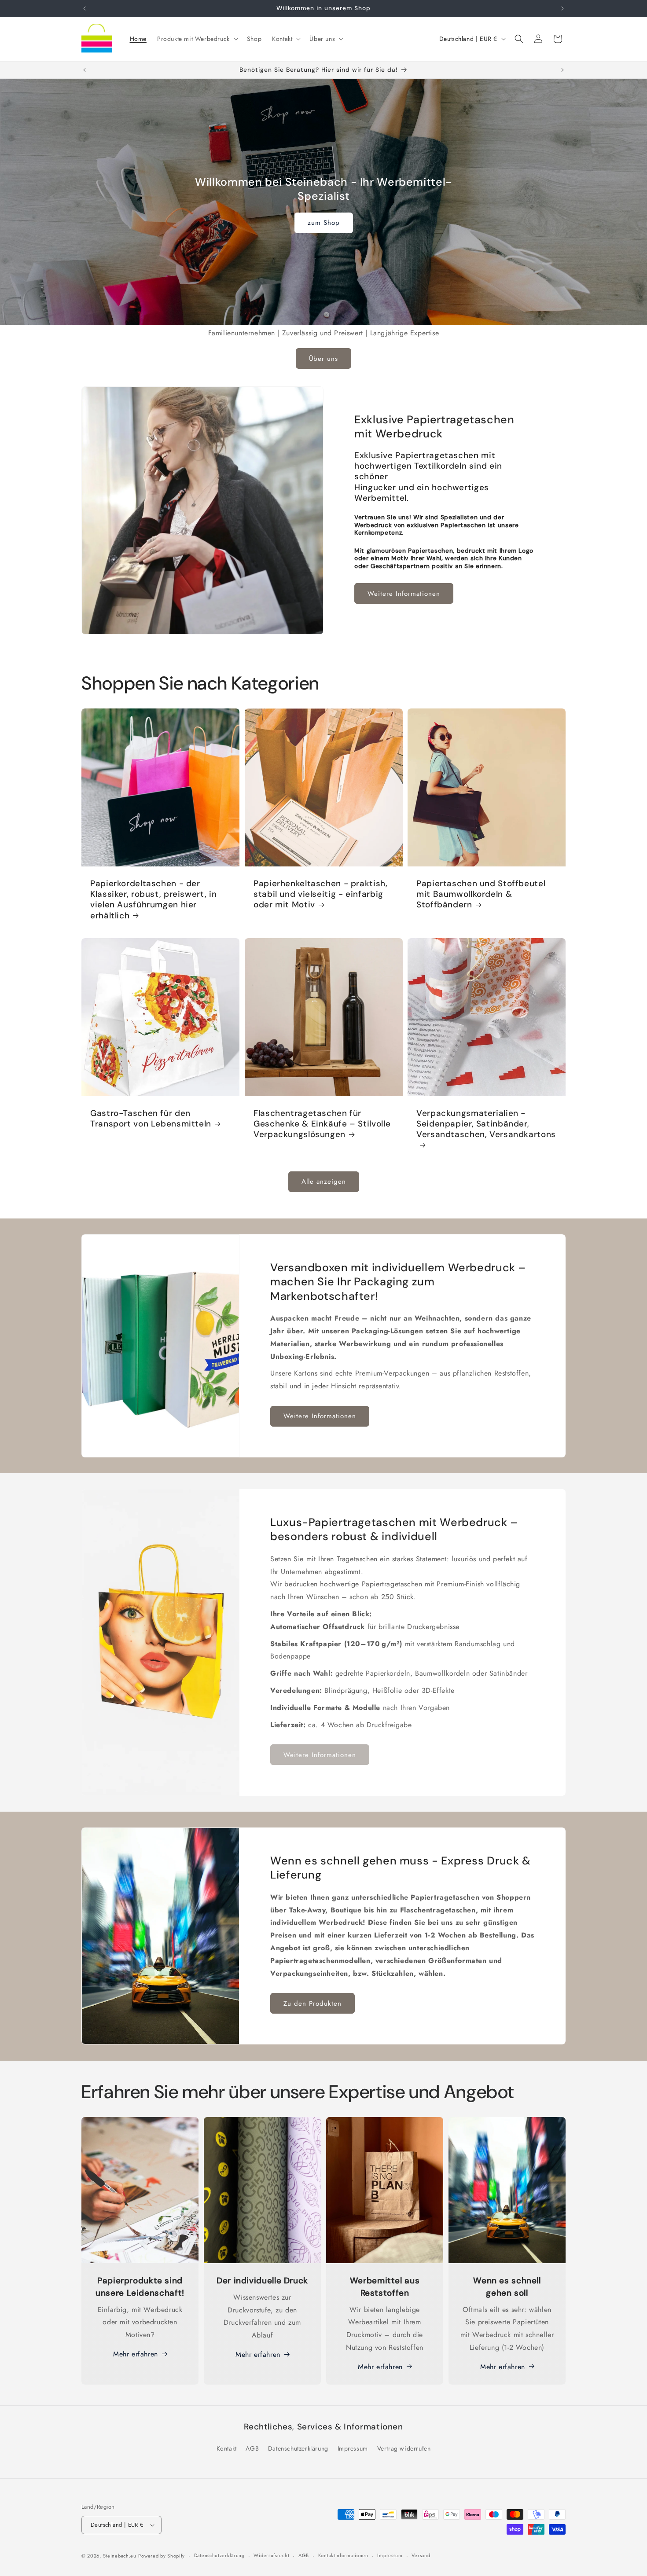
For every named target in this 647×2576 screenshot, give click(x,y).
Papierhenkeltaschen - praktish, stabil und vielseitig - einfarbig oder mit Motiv (321, 894)
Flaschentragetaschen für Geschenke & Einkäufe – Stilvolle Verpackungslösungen (322, 1124)
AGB (252, 2448)
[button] (197, 39)
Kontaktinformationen (343, 2556)
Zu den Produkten (312, 2004)
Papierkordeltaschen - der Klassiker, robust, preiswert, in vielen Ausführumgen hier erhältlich (153, 900)
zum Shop (324, 223)
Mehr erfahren (136, 2354)
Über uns (323, 359)
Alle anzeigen (324, 1182)
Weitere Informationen (404, 594)
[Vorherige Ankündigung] (85, 8)
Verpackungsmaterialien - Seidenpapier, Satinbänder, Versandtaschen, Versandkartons (486, 1124)
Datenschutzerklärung (298, 2448)
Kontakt (227, 2448)
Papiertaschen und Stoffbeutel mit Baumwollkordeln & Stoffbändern (481, 894)
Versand (421, 2556)
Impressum (353, 2448)
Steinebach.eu (120, 2556)
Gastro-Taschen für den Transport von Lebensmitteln (151, 1119)
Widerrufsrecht (271, 2556)
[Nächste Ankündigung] (562, 8)
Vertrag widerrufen (404, 2448)
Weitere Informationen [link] (320, 1755)
